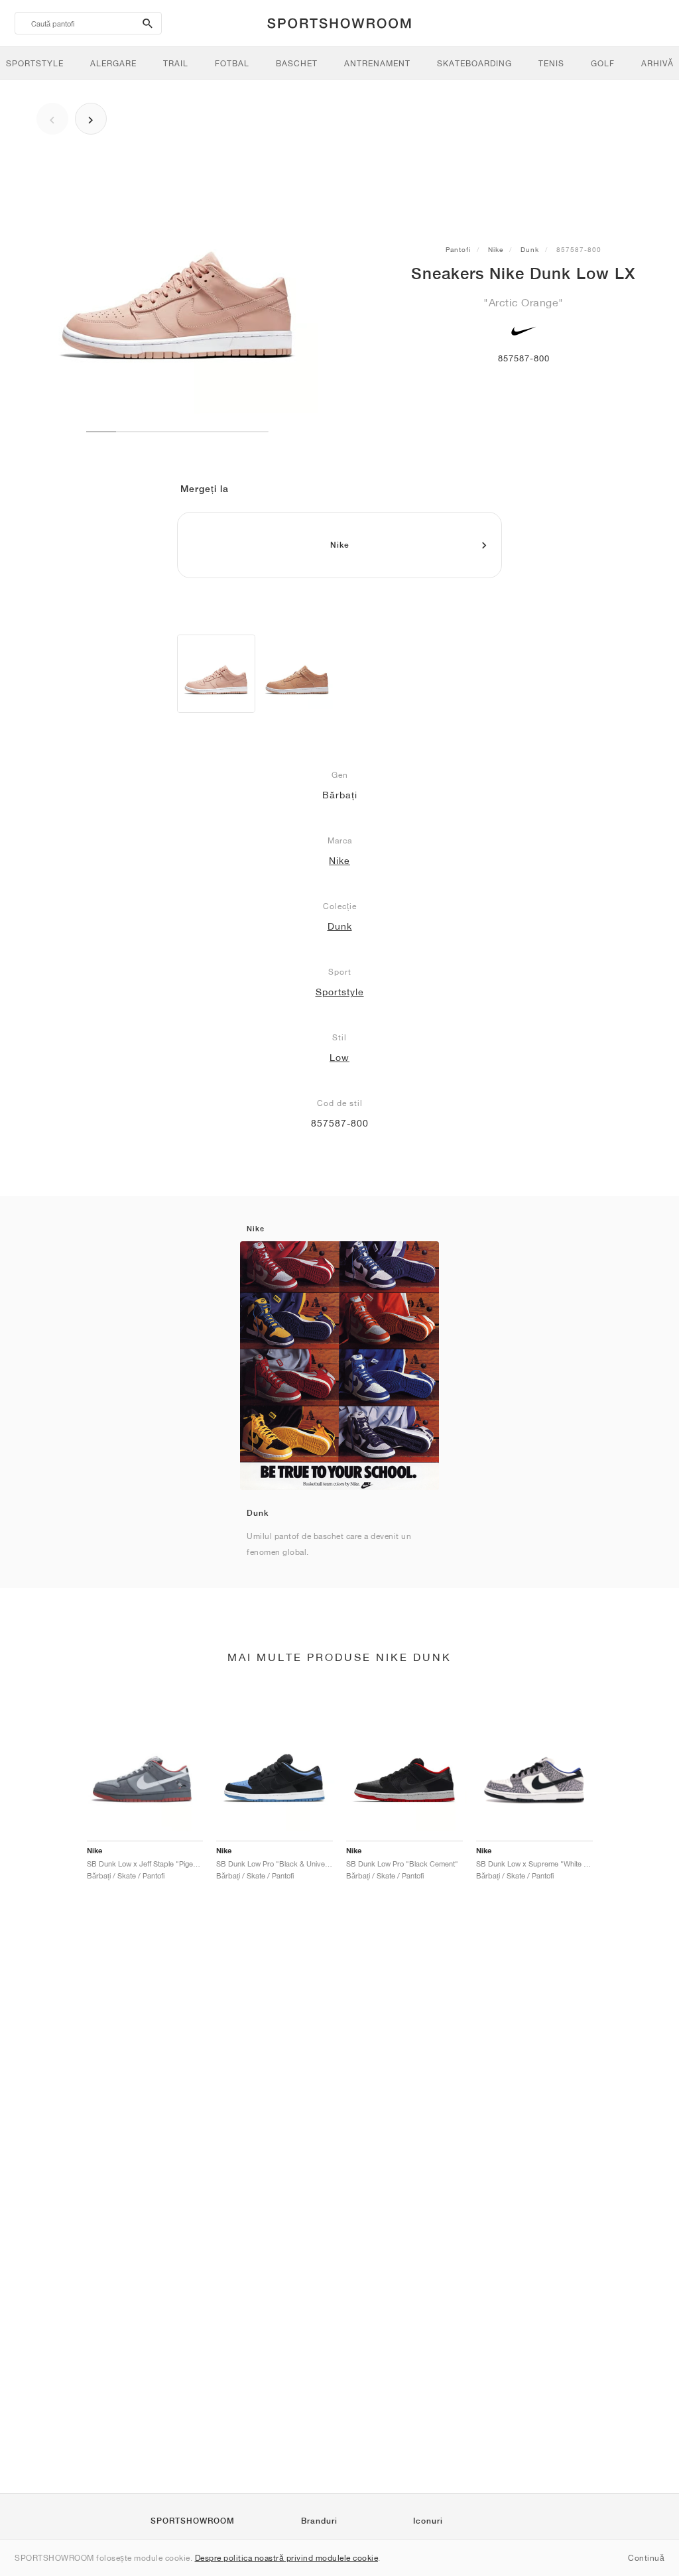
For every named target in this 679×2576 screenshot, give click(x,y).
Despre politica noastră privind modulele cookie (287, 2558)
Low (339, 1058)
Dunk (530, 249)
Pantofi (458, 249)
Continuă (646, 2558)
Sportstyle (340, 992)
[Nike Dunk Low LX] (216, 674)
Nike (496, 249)
